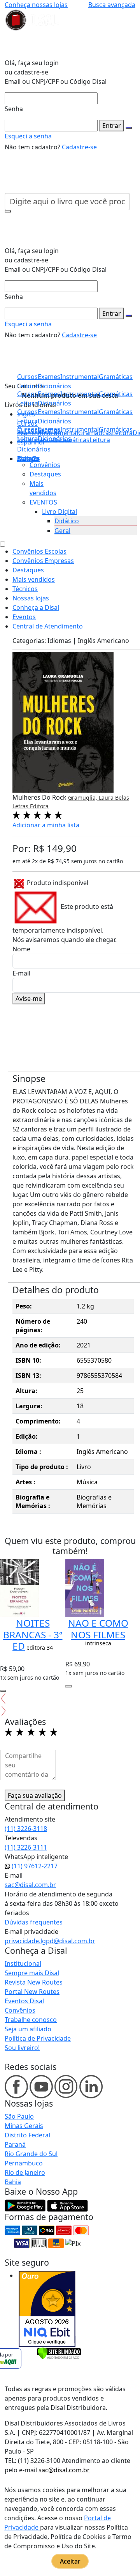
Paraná (15, 2144)
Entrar (112, 126)
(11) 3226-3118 (26, 1829)
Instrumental (80, 429)
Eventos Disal (24, 2001)
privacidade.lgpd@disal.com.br (50, 1941)
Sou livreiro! (22, 2048)
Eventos (24, 617)
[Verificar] (59, 2353)
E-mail (21, 973)
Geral (62, 531)
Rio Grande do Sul (31, 2154)
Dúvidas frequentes (34, 1922)
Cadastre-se (79, 147)
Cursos (27, 429)
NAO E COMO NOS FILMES (98, 1629)
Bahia (13, 2182)
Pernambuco (24, 2163)
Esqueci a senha (28, 136)
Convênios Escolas (39, 551)
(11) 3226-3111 (26, 1847)
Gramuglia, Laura (92, 798)
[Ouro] (47, 2309)
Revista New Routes (34, 1982)
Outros (28, 459)
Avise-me (29, 999)
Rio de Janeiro (25, 2172)
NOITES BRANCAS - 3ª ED (33, 1634)
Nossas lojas (31, 598)
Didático (67, 521)
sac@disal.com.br (30, 1885)
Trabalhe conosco (31, 2020)
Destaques (45, 474)
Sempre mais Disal (32, 1973)
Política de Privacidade (38, 2038)
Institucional (23, 1963)
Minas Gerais (24, 2126)
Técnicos (25, 589)
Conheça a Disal (36, 607)
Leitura (27, 439)
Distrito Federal (27, 2135)
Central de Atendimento (48, 626)
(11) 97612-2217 (34, 1866)
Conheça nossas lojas (36, 5)
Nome (21, 949)
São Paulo (19, 2116)
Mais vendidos (34, 579)
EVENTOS (43, 502)
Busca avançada (112, 5)
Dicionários (34, 449)
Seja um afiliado (28, 2029)
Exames (49, 429)
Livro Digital (59, 512)
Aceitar (70, 2561)
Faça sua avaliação (35, 1795)
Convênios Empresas (43, 561)
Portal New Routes (32, 1992)
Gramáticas (116, 429)
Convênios (45, 465)
